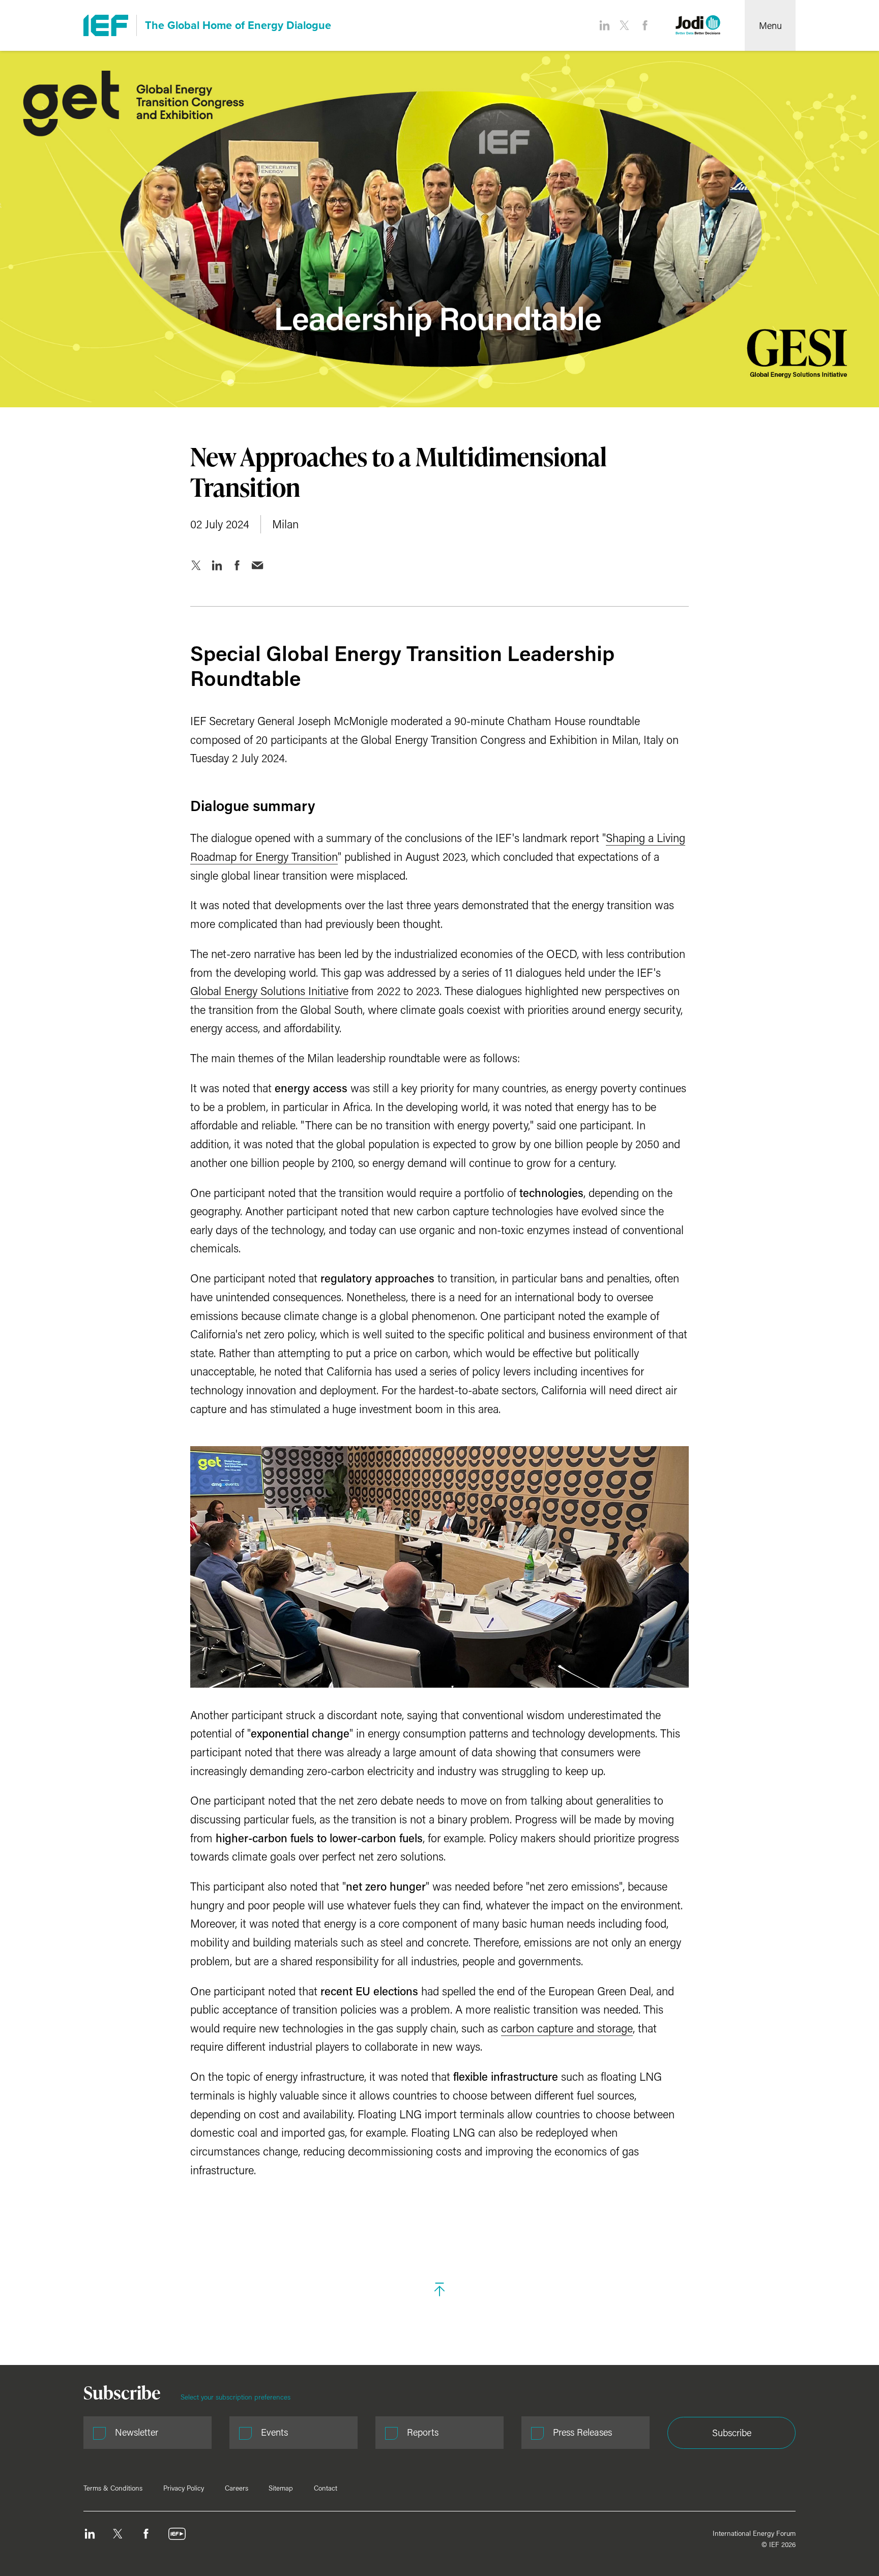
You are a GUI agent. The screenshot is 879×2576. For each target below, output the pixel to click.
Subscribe (732, 2433)
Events (274, 2432)
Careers (237, 2488)
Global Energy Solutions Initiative (269, 991)
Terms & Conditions (113, 2488)
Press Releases (582, 2432)
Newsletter (137, 2432)
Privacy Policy (184, 2488)
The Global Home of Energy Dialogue (238, 25)
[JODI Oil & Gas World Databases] (698, 25)
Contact (326, 2488)
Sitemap (281, 2488)
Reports (423, 2432)
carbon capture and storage (567, 2028)
